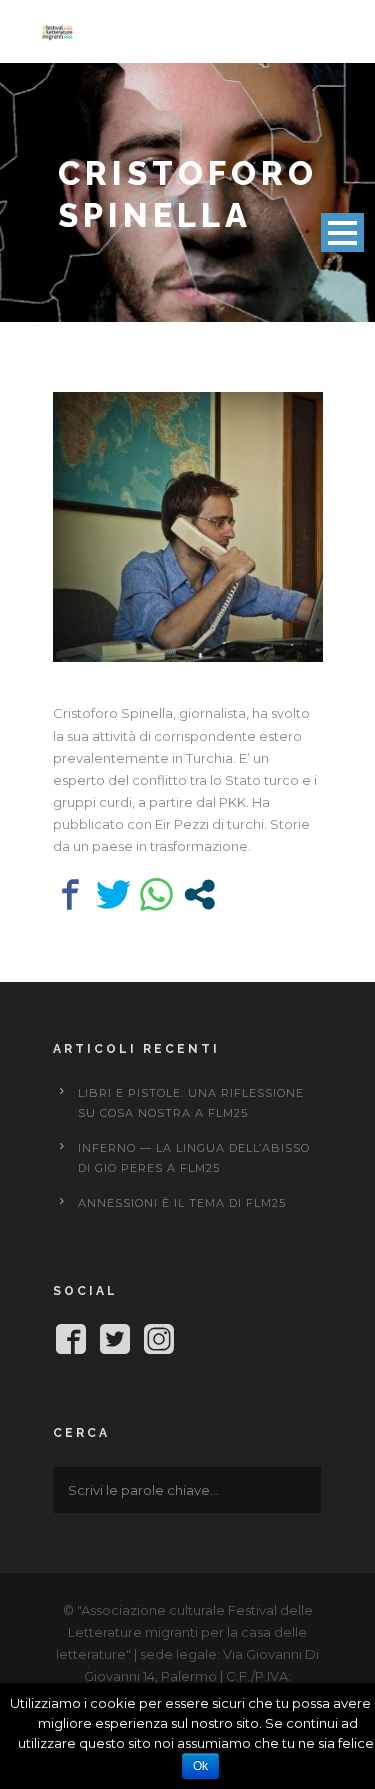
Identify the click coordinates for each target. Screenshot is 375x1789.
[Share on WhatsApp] (156, 894)
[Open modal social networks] (199, 894)
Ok (200, 1766)
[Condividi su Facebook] (70, 894)
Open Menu (342, 232)
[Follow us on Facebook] (71, 1342)
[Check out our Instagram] (159, 1342)
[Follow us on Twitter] (115, 1342)
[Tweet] (113, 894)
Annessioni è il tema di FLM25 (182, 1203)
